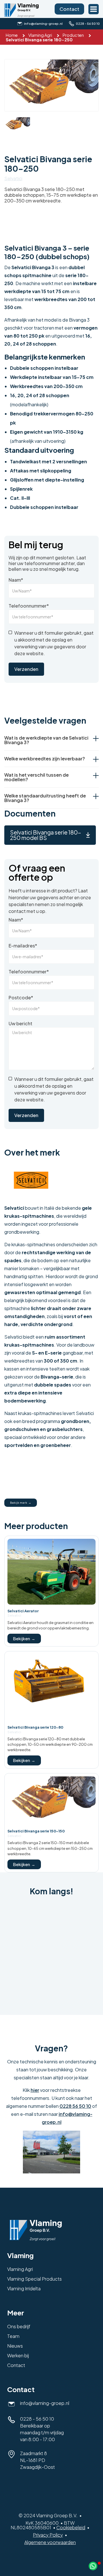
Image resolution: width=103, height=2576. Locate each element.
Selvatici (13, 178)
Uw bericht (20, 1024)
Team (13, 2336)
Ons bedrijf (19, 2326)
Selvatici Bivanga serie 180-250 (39, 40)
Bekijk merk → (21, 1503)
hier (35, 2090)
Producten (73, 35)
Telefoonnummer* (29, 606)
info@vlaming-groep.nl (45, 2403)
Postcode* (21, 998)
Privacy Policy (48, 2535)
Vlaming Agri (40, 35)
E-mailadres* (23, 946)
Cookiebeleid (71, 2527)
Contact (69, 9)
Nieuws (15, 2346)
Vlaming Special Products (34, 2279)
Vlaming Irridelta (24, 2288)
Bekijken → (24, 1639)
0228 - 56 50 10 (37, 2419)
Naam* (16, 580)
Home (12, 35)
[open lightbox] (51, 85)
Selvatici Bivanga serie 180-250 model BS (46, 835)
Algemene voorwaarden (50, 2542)
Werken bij (18, 2355)
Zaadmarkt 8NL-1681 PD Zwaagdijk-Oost (37, 2460)
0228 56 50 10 (75, 2106)
